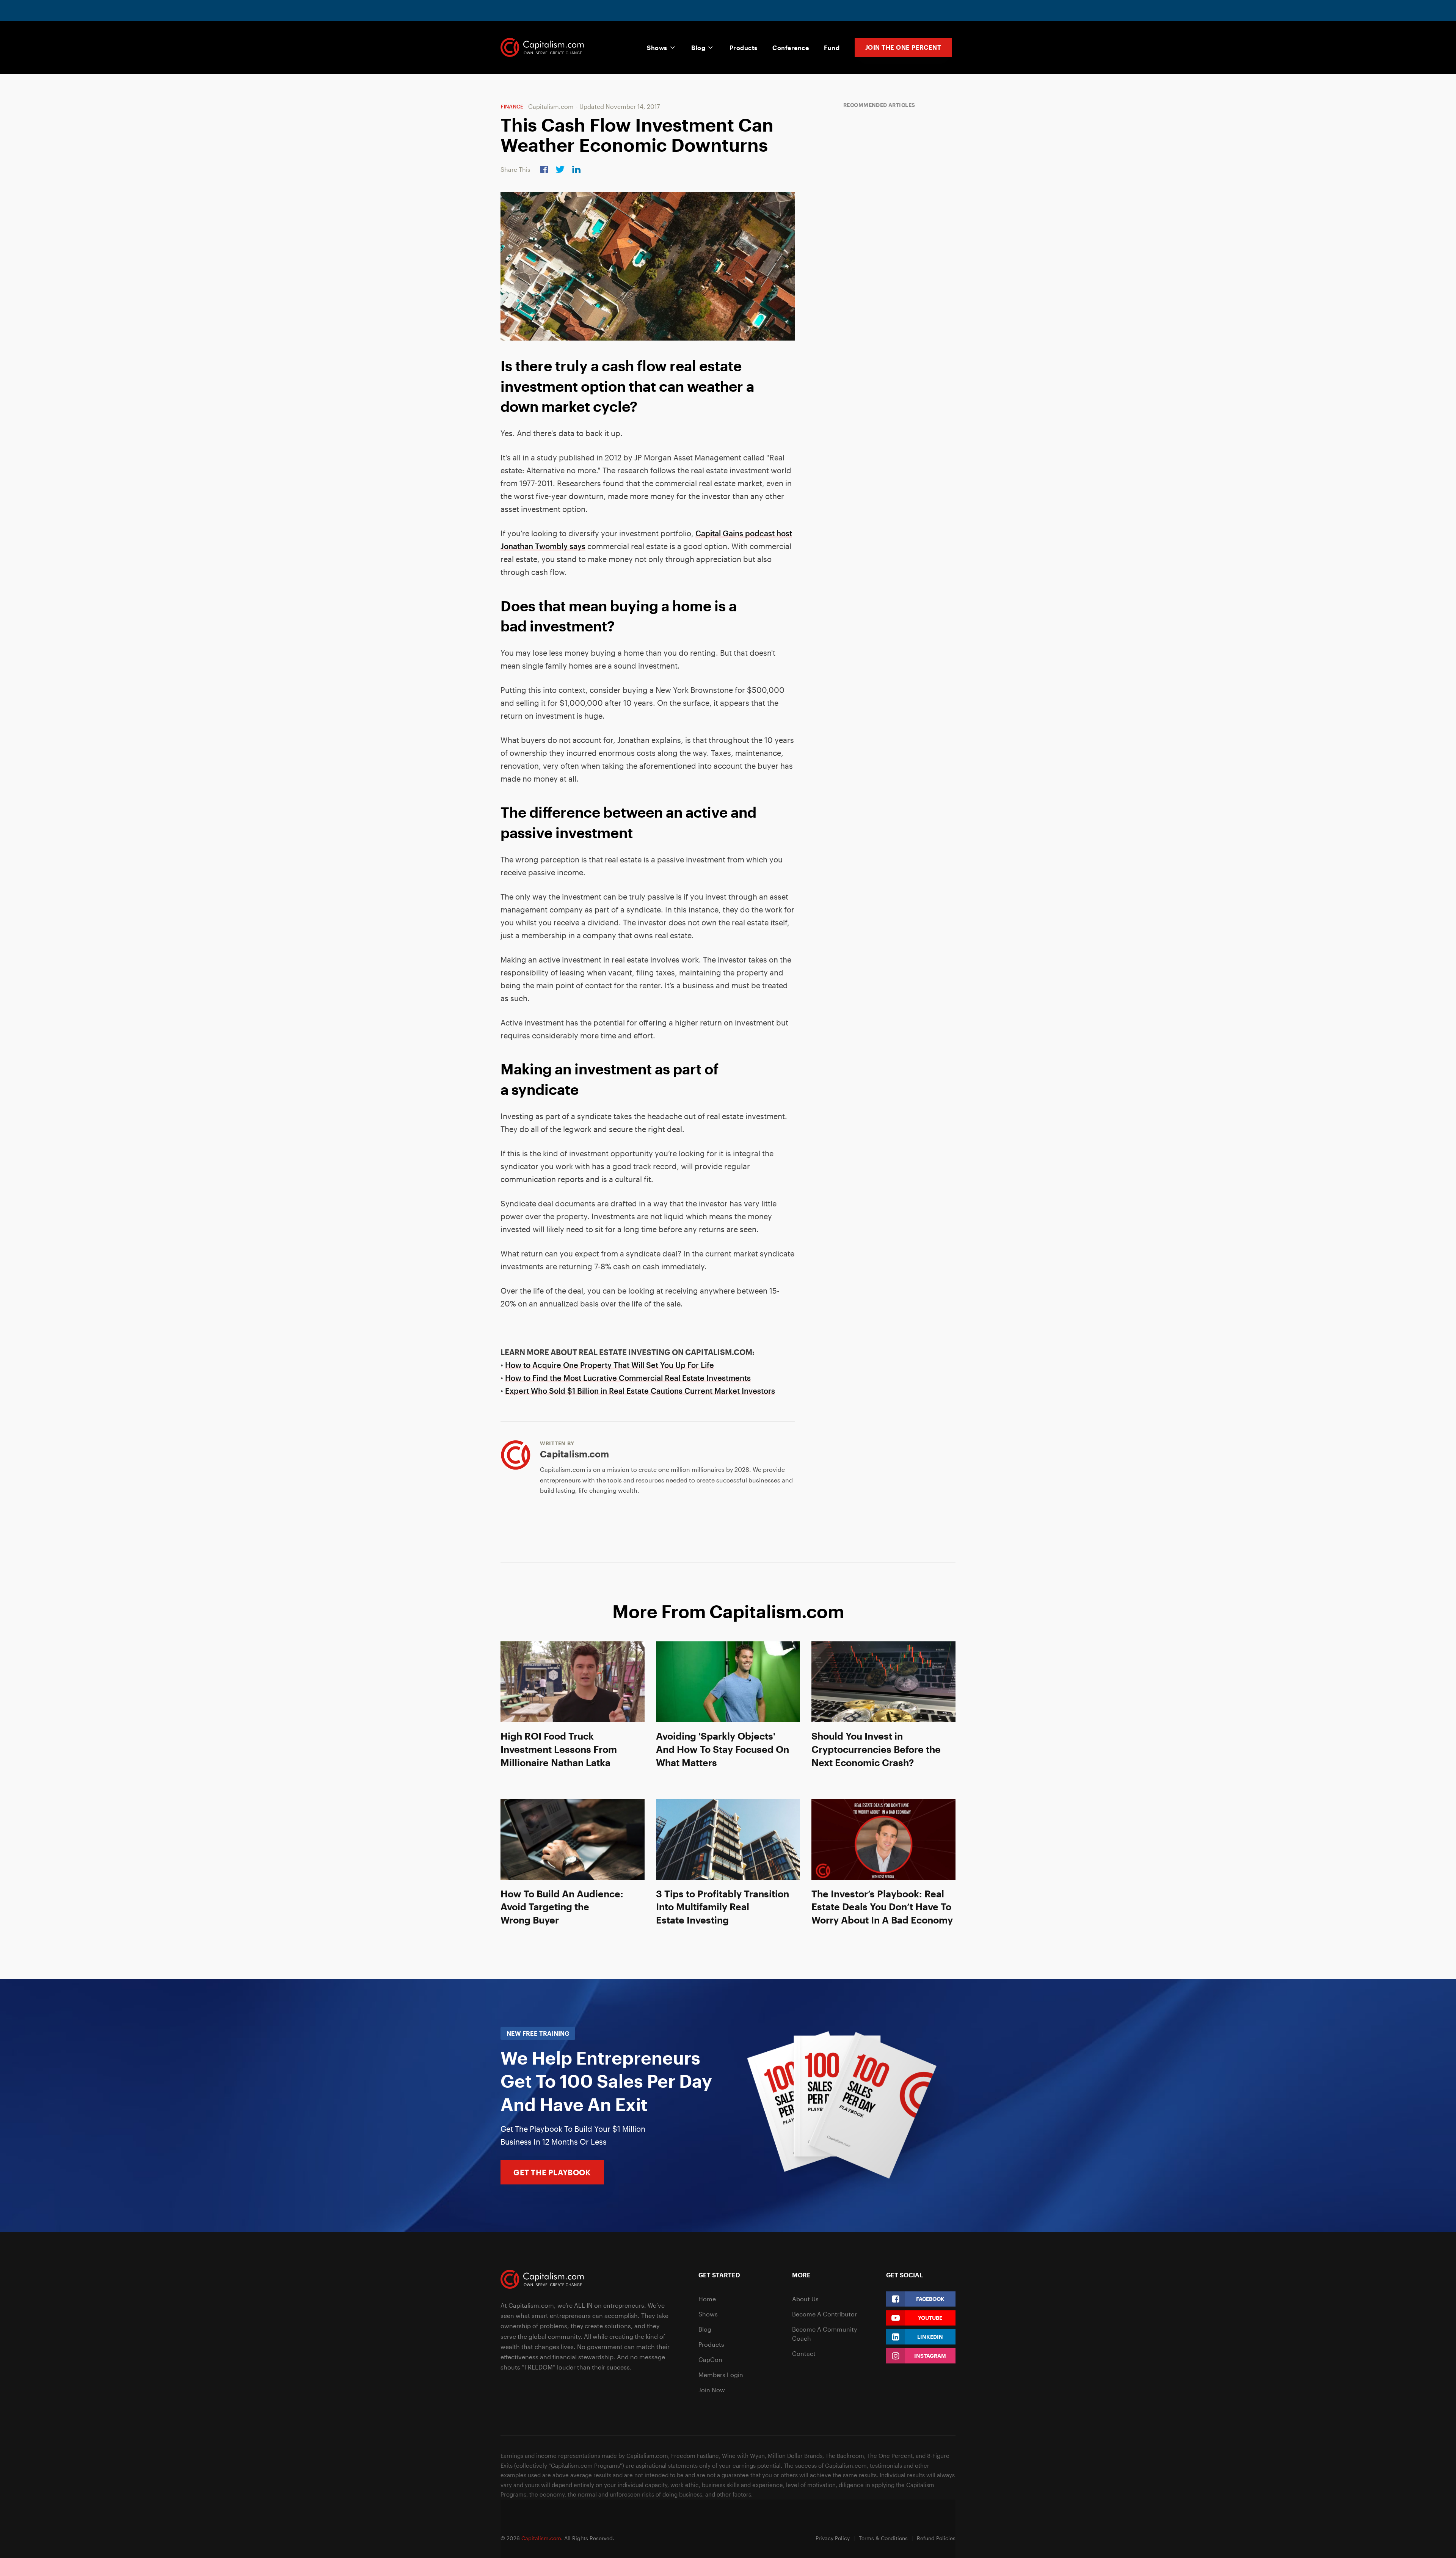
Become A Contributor (824, 2314)
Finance (512, 106)
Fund (832, 48)
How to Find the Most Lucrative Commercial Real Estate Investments (628, 1378)
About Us (805, 2299)
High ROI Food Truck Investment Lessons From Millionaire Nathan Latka (559, 1749)
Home (707, 2299)
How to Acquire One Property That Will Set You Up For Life (610, 1365)
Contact (804, 2353)
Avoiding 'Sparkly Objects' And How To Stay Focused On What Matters (723, 1749)
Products (744, 48)
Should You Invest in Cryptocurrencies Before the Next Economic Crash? (876, 1749)
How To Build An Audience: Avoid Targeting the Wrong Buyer (562, 1907)
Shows (657, 48)
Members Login (721, 2375)
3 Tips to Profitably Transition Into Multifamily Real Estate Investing (723, 1907)
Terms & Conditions (883, 2538)
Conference (791, 48)
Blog (698, 48)
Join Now (712, 2390)
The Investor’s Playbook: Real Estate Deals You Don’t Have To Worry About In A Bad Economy (882, 1907)
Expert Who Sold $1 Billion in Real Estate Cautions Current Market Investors (640, 1391)
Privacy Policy (833, 2538)
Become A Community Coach (824, 2334)
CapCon (710, 2359)
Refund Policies (936, 2538)
